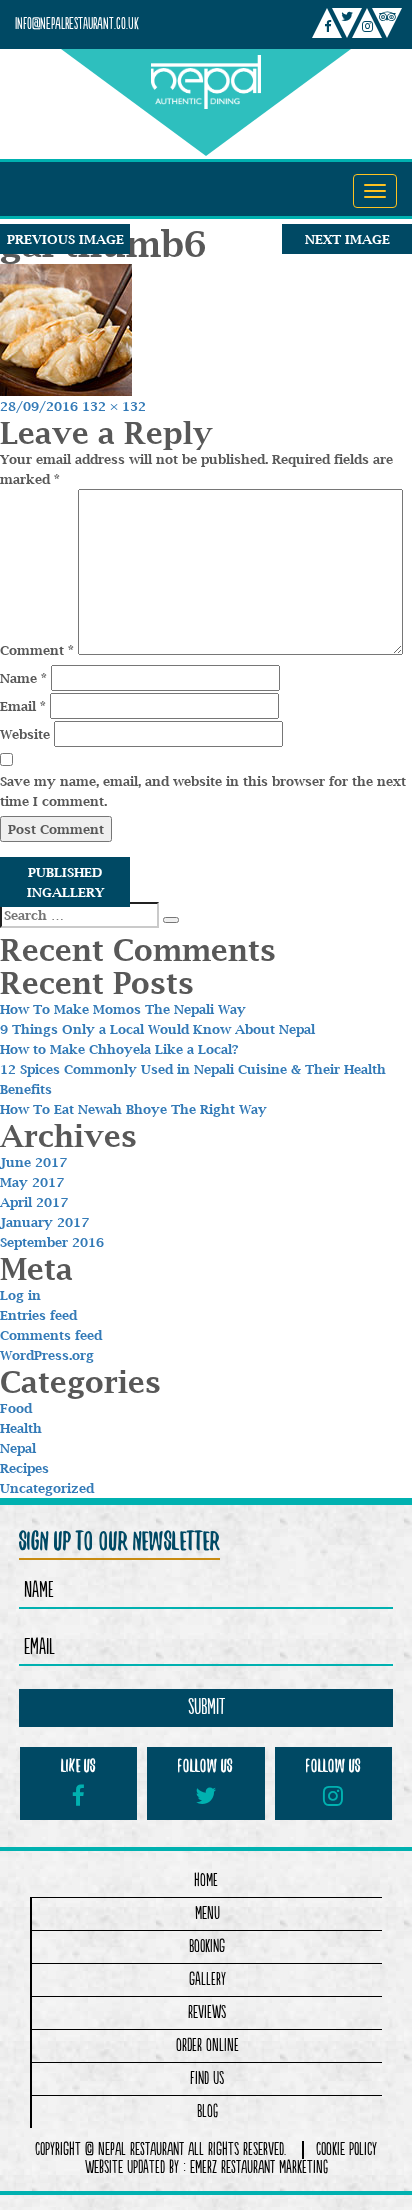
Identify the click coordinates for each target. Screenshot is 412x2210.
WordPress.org (47, 1355)
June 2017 (33, 1162)
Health (21, 1428)
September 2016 (52, 1242)
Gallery (207, 1979)
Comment (37, 650)
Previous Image (65, 239)
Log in (20, 1295)
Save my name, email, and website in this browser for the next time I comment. (203, 791)
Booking (207, 1946)
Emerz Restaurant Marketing (259, 2168)
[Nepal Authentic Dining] (206, 79)
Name (23, 678)
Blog (207, 2111)
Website (25, 734)
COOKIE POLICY (346, 2150)
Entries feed (38, 1315)
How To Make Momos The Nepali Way (123, 1009)
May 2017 (32, 1182)
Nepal (18, 1448)
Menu (207, 1913)
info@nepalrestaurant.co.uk (77, 24)
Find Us (207, 2078)
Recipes (24, 1468)
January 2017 (44, 1222)
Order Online (207, 2045)
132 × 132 (114, 406)
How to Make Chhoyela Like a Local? (119, 1049)
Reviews (207, 2012)
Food (16, 1408)
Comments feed (51, 1335)
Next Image (347, 239)
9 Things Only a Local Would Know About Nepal (157, 1029)
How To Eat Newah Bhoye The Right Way (133, 1109)
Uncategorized (47, 1488)
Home (206, 1880)
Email (23, 706)
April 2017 (34, 1202)
